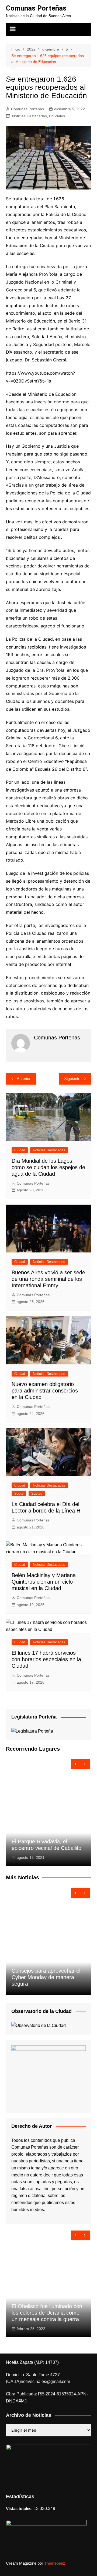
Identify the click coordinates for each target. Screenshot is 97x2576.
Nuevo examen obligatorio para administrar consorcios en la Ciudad (45, 1391)
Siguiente (72, 1078)
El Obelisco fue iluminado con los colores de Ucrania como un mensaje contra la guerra (47, 2313)
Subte (19, 1493)
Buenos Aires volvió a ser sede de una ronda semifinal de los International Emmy (48, 1279)
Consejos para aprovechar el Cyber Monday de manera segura (46, 1977)
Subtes (37, 1493)
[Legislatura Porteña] (32, 1731)
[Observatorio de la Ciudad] (39, 2025)
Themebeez (55, 2563)
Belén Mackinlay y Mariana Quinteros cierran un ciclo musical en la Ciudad (44, 1582)
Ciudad (20, 1150)
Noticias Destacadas (30, 116)
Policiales (57, 116)
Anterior (24, 1078)
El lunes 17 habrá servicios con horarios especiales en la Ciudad (46, 1659)
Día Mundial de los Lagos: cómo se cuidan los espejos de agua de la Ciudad (48, 1167)
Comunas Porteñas (36, 8)
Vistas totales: (20, 2509)
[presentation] (76, 1764)
